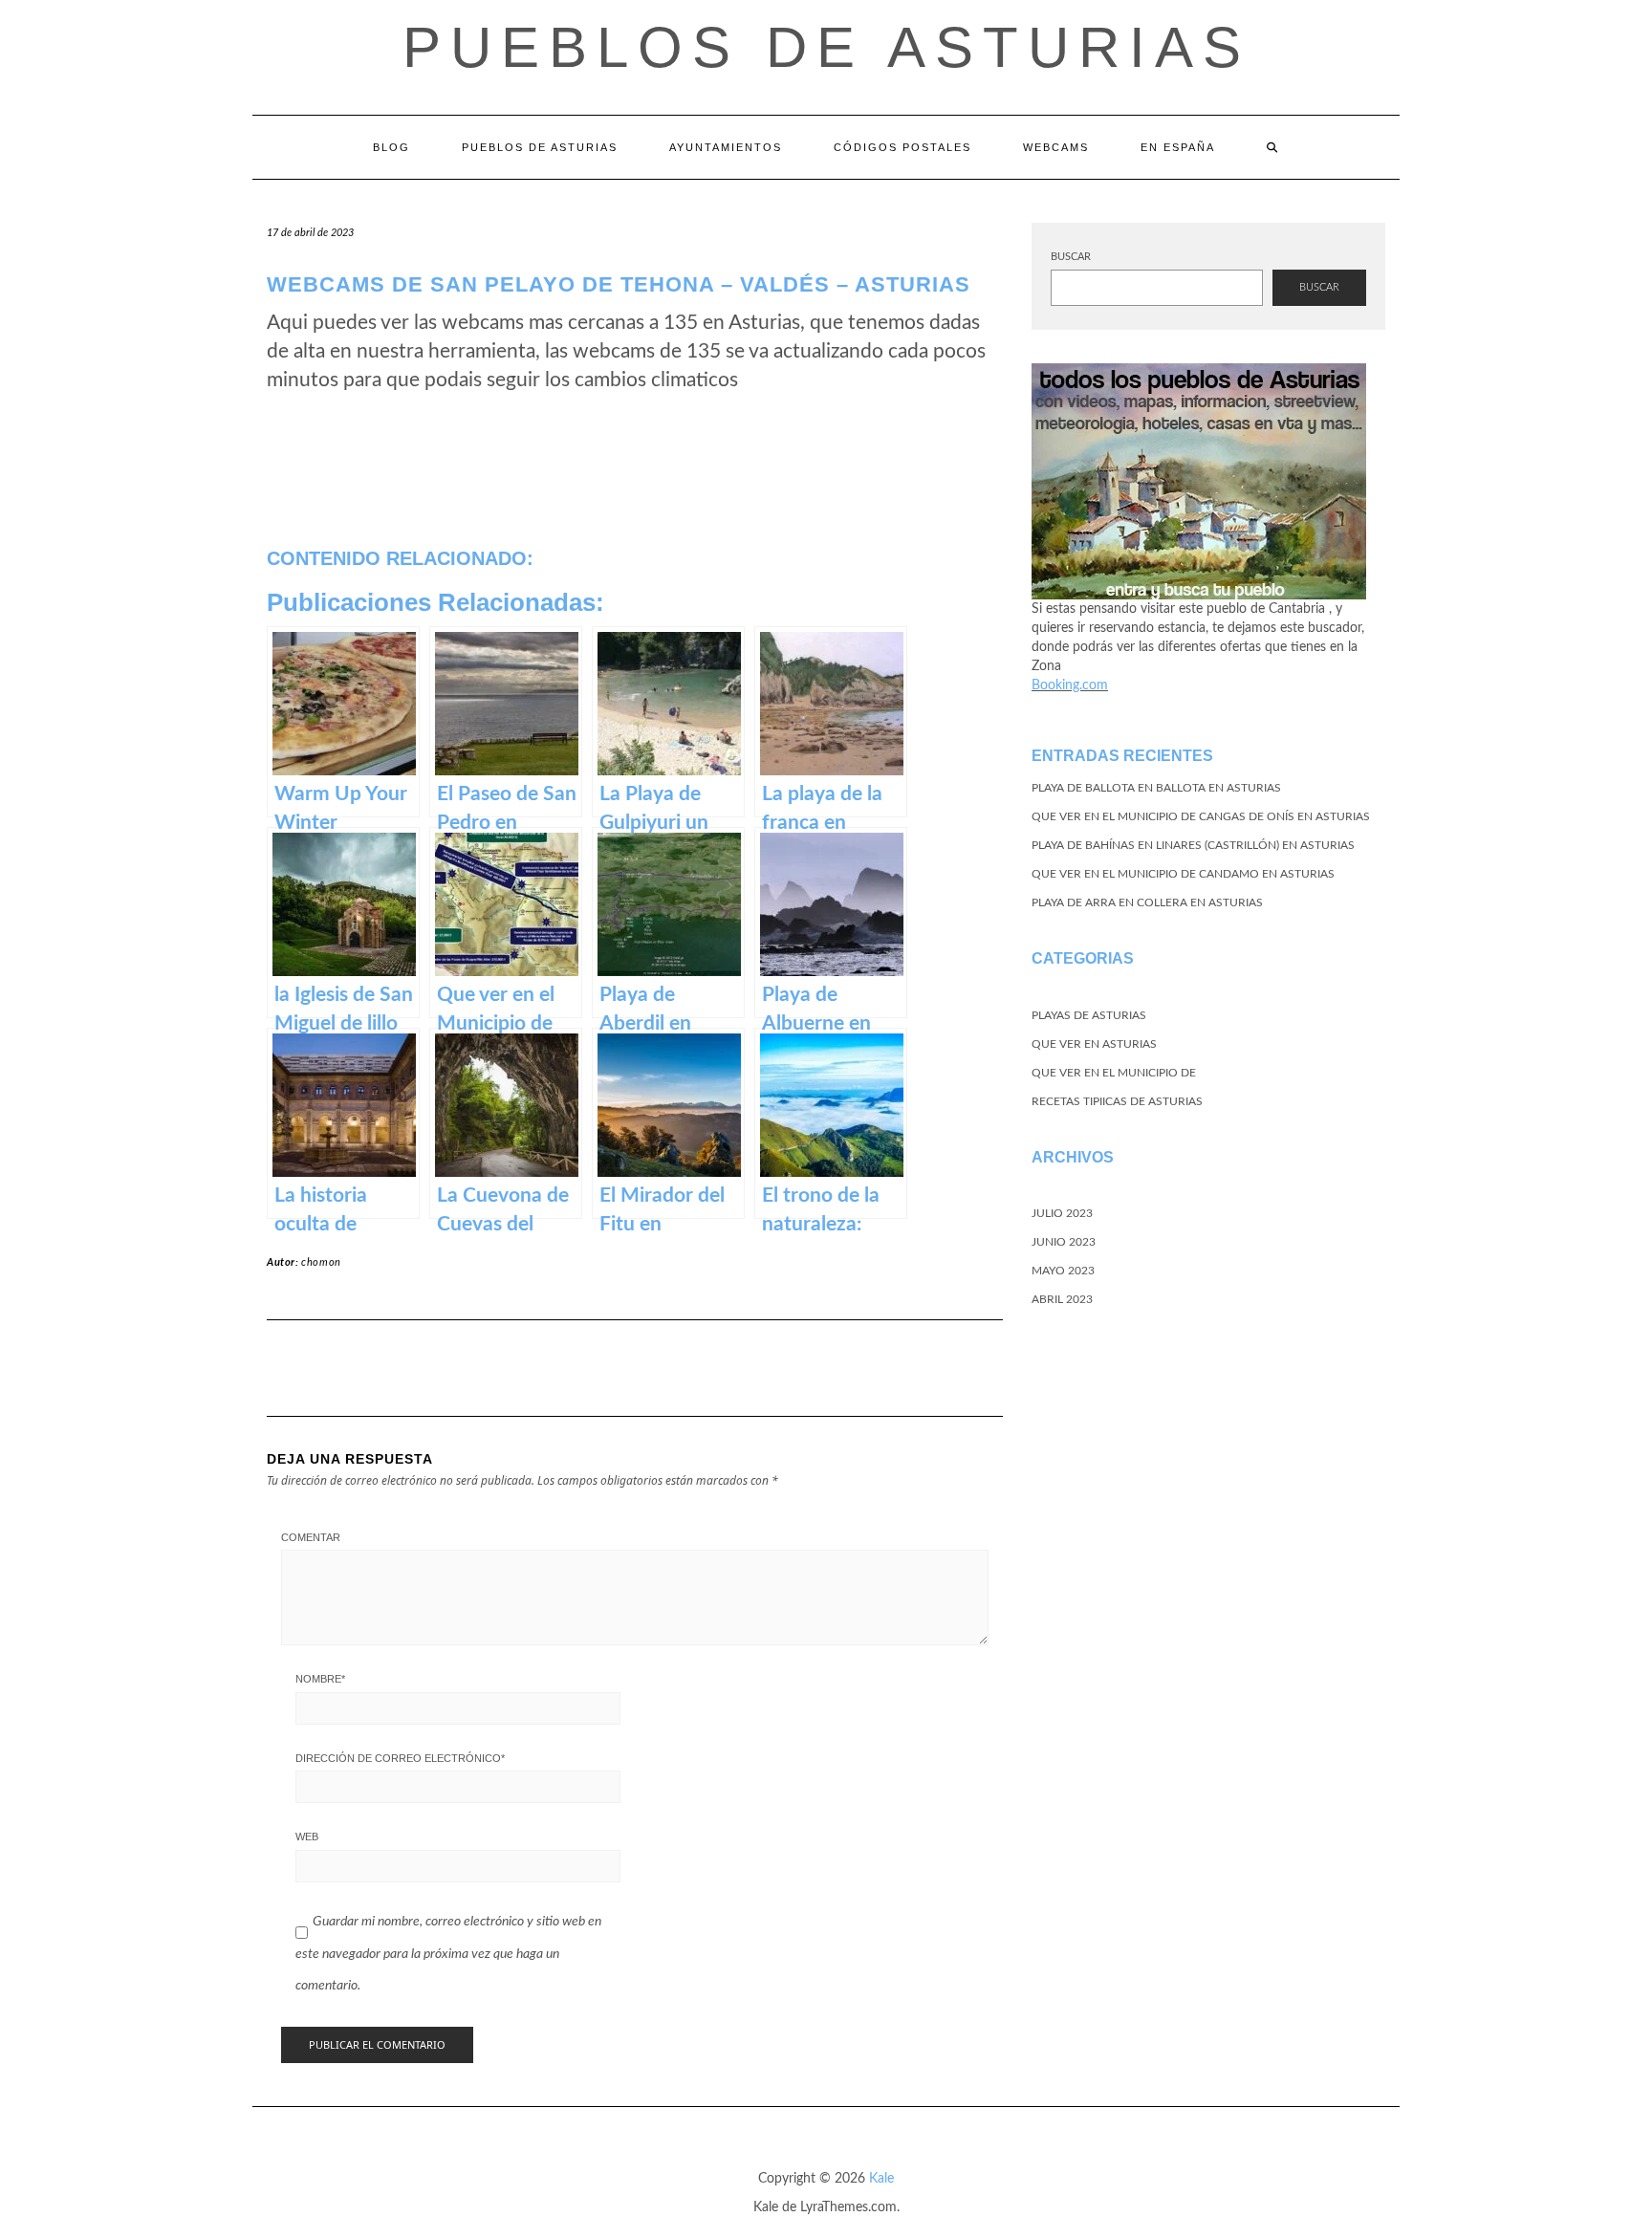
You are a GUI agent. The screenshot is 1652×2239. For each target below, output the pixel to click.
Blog (391, 147)
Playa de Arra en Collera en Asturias (1147, 902)
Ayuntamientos (726, 147)
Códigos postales (902, 147)
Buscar (1071, 257)
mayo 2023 (1063, 1271)
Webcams (1056, 147)
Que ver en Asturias (1094, 1044)
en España (1178, 147)
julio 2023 (1062, 1213)
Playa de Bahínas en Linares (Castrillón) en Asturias (1193, 845)
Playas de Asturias (1089, 1015)
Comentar (311, 1537)
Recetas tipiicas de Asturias (1117, 1101)
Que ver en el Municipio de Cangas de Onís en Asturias (1201, 816)
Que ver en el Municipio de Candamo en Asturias (1183, 874)
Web (307, 1837)
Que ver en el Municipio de (1114, 1073)
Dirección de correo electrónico (400, 1758)
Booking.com (1070, 685)
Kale (881, 2179)
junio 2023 (1064, 1242)
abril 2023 (1062, 1299)
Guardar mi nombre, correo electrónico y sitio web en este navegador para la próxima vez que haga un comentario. (448, 1954)
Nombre (320, 1679)
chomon (321, 1262)
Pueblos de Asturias (826, 47)
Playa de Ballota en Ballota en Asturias (1156, 788)
